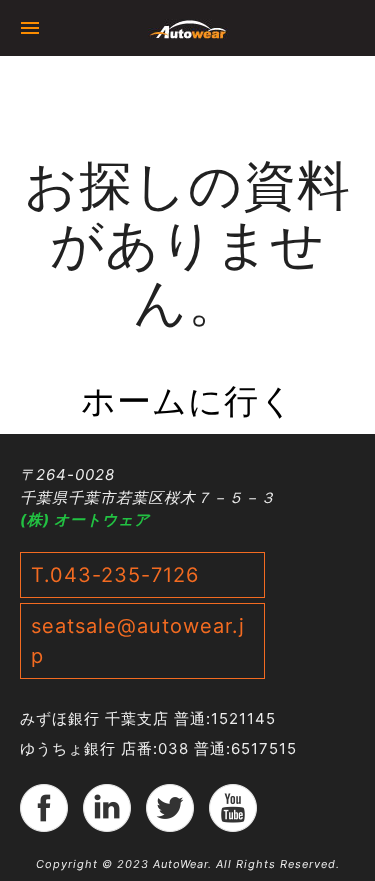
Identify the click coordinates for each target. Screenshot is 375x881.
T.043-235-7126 (115, 575)
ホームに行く (188, 400)
